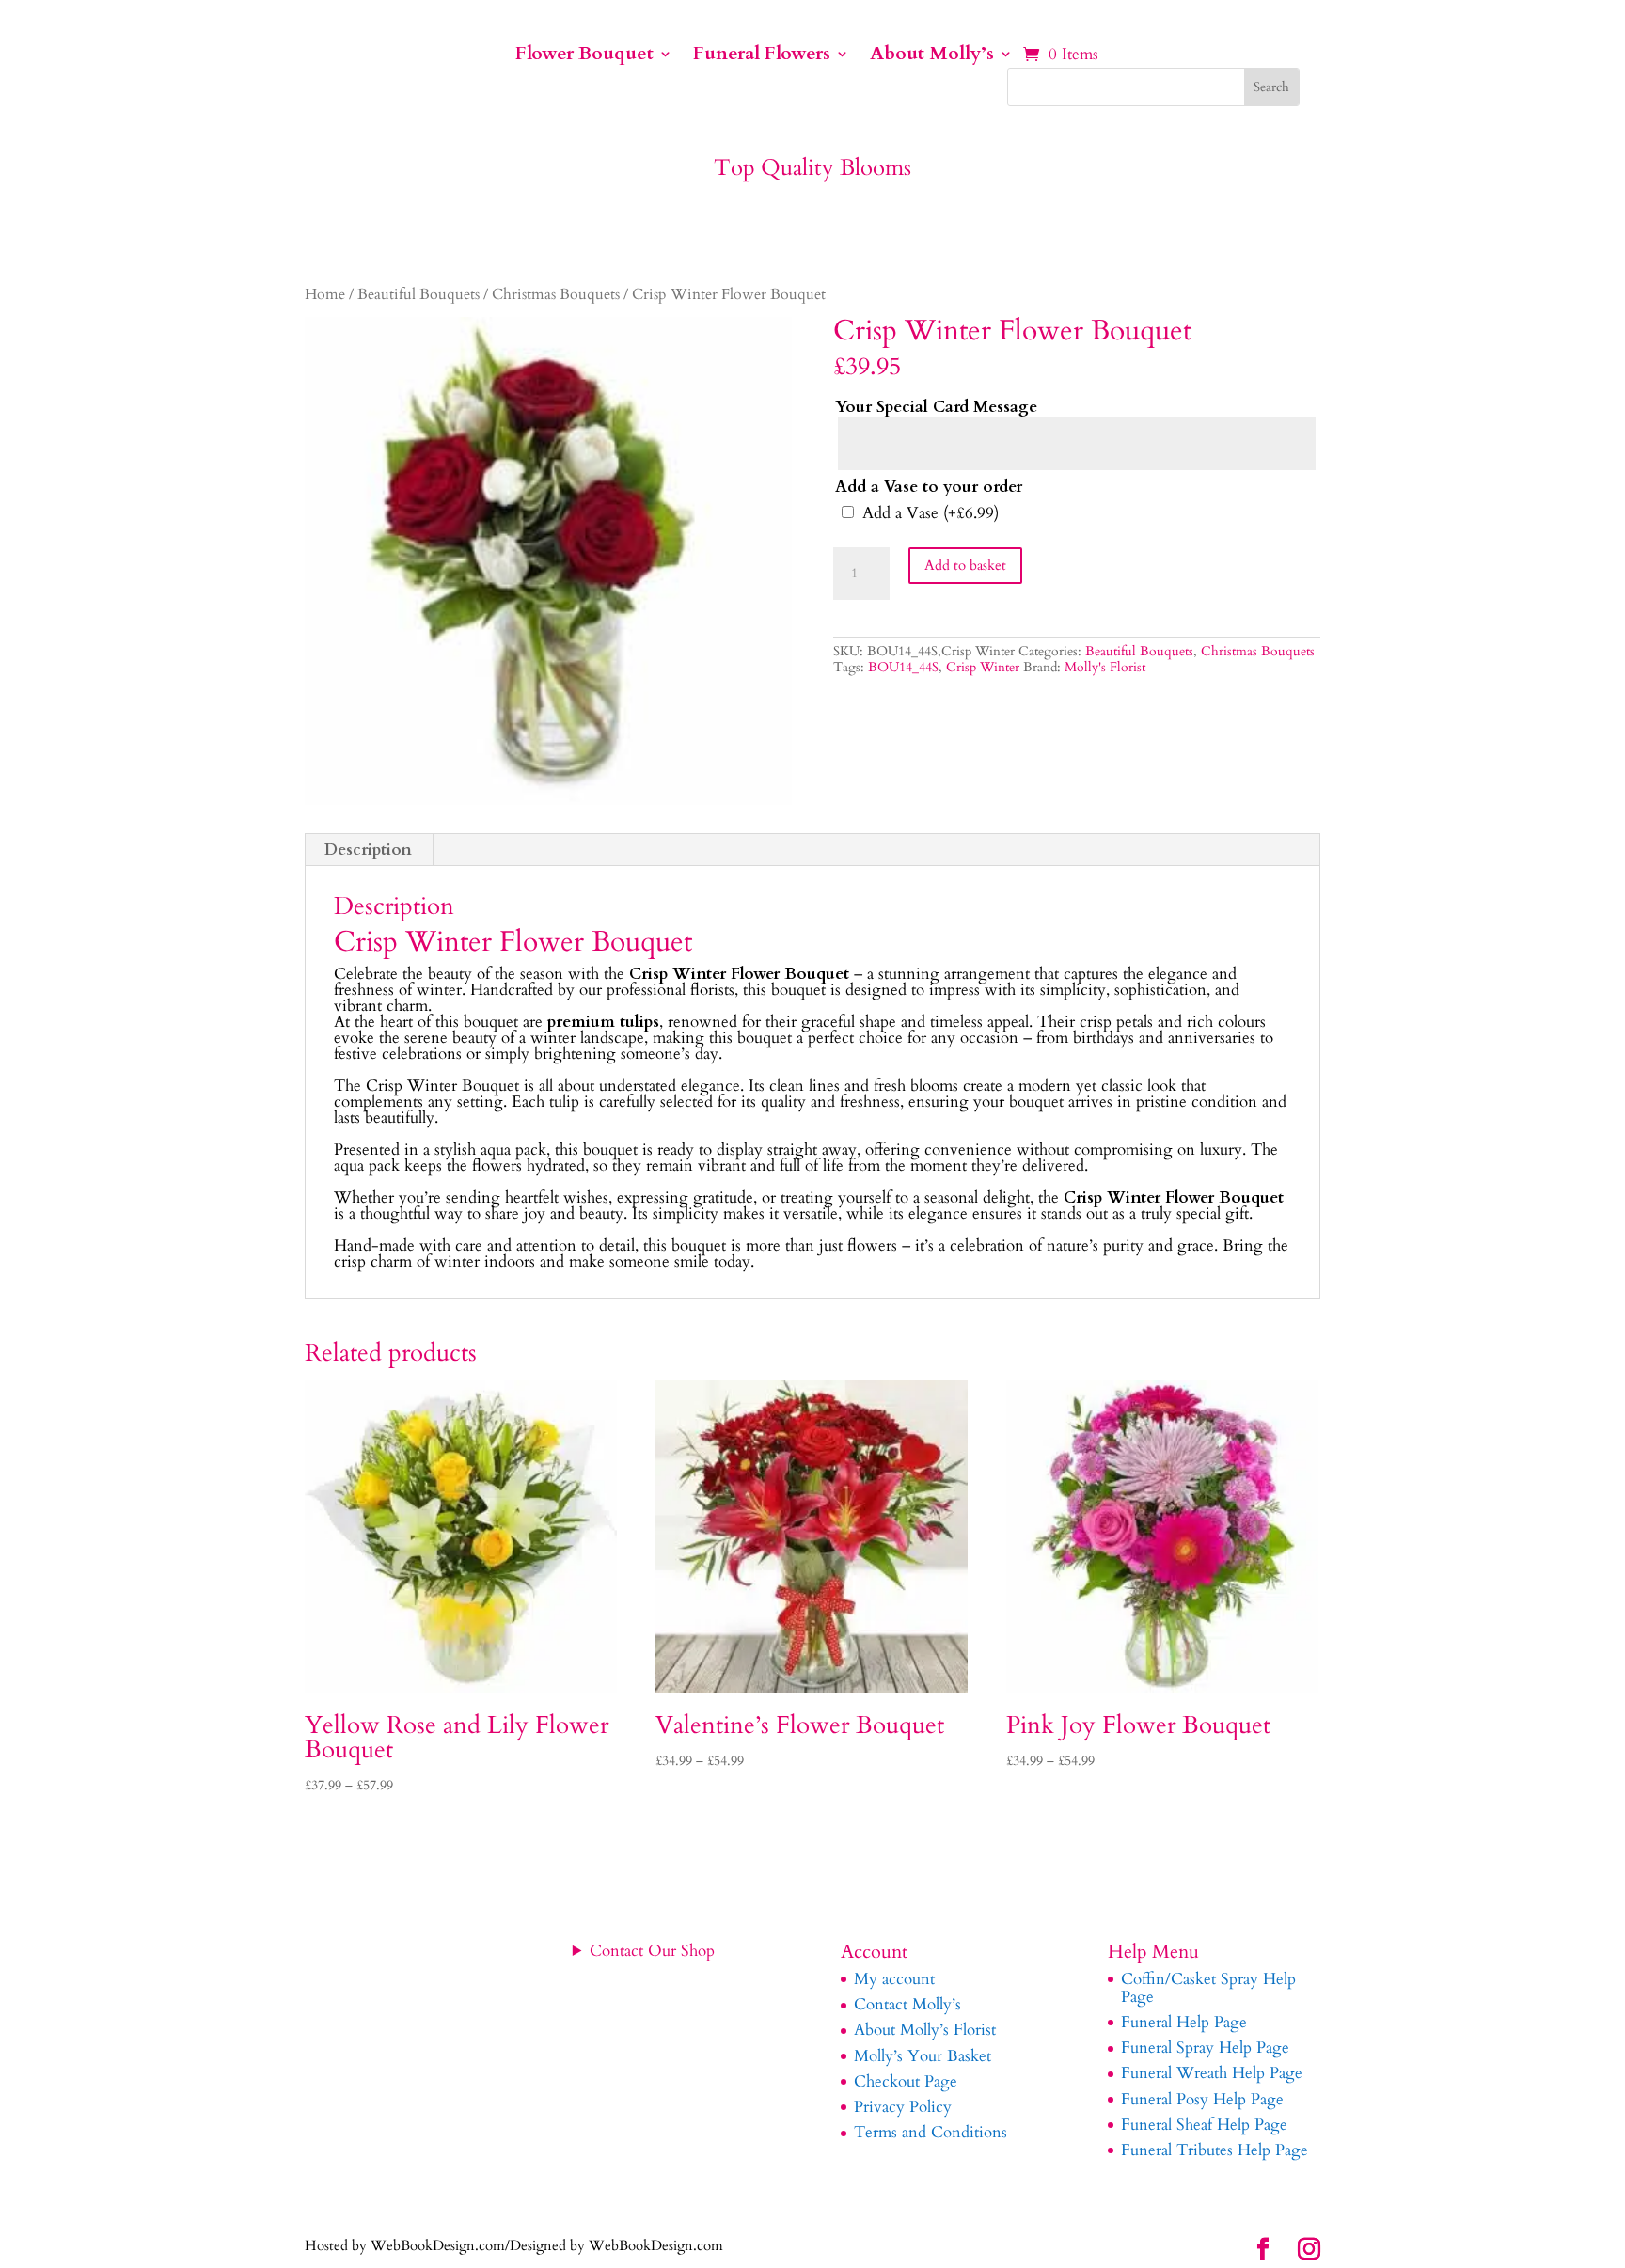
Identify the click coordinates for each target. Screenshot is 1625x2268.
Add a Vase (931, 513)
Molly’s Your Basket (923, 2056)
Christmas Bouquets (556, 295)
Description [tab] (368, 850)
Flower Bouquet (584, 56)
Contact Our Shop (652, 1951)
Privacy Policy (903, 2107)
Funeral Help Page (1184, 2022)
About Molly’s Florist (925, 2030)
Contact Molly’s (907, 2004)
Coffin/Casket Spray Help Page (1208, 1988)
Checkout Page (906, 2081)
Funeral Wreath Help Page (1212, 2073)
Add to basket (965, 565)
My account (894, 1979)
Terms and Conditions (931, 2132)
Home (325, 295)
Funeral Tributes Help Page (1215, 2150)
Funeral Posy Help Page (1202, 2099)
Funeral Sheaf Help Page (1204, 2125)
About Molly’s (932, 56)
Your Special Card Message (936, 407)
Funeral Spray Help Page (1205, 2047)
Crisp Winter (983, 667)
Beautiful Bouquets (418, 295)
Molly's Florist (1105, 667)
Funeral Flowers (762, 56)
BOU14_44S (903, 667)
